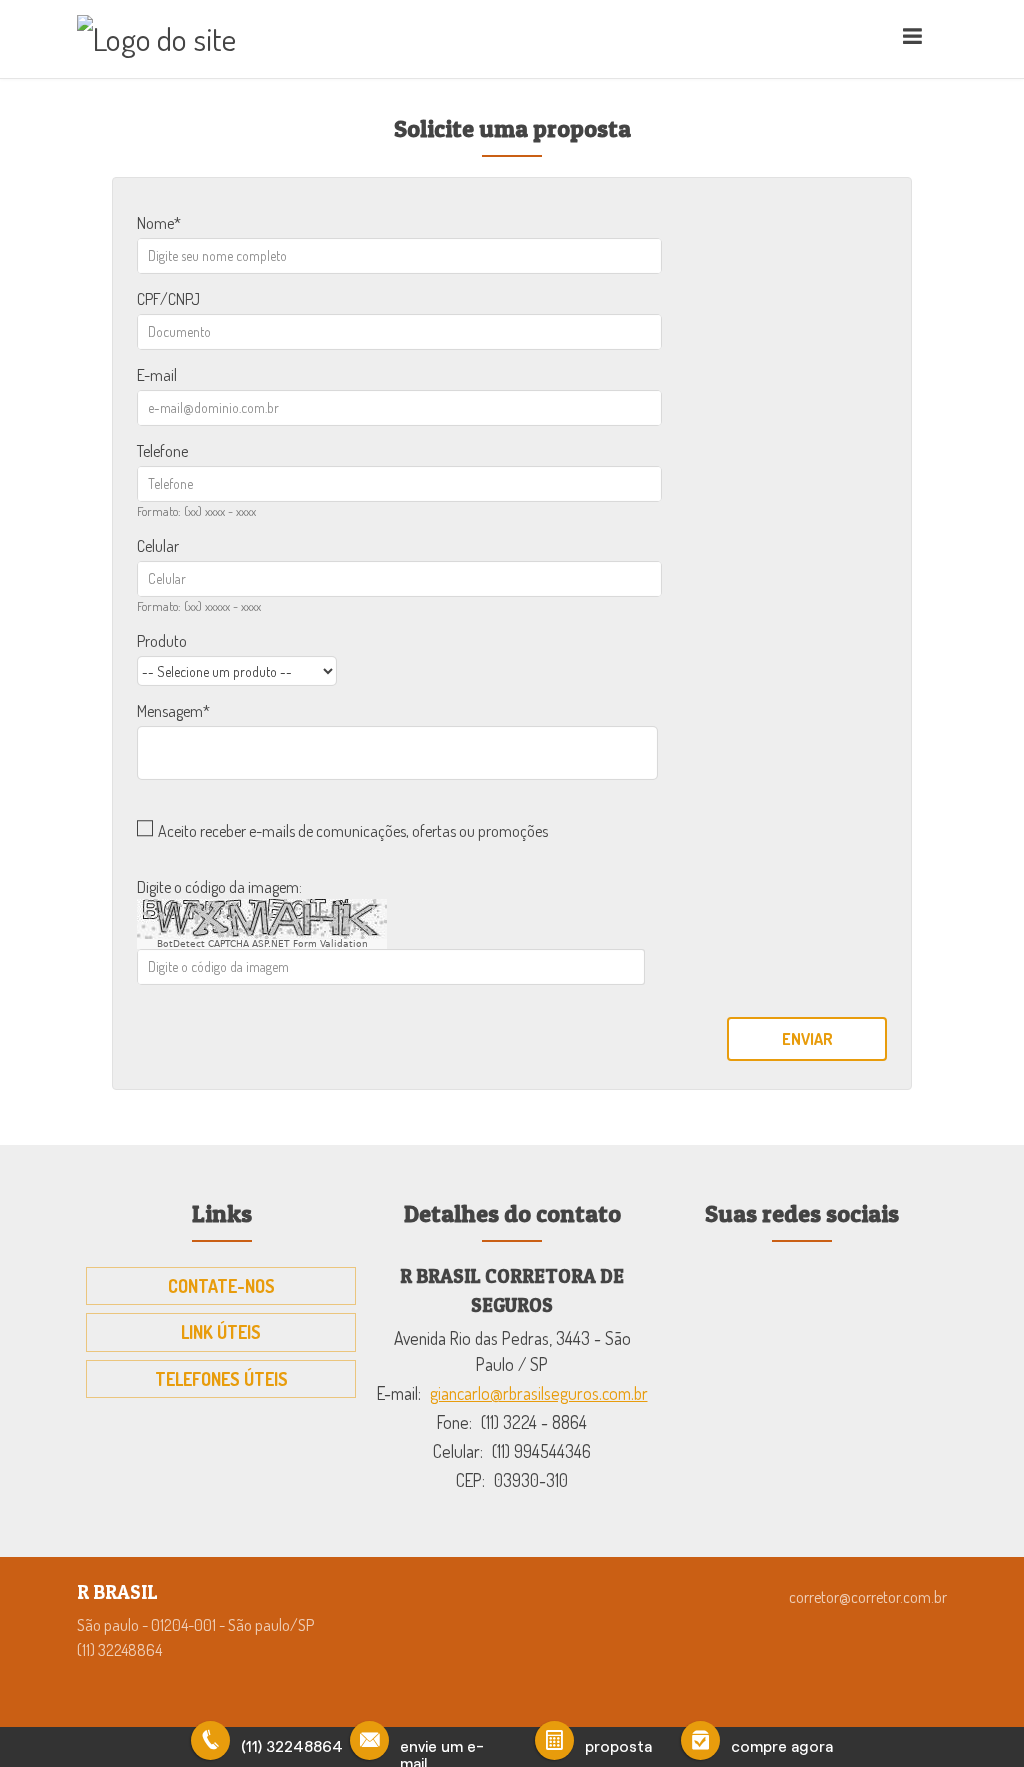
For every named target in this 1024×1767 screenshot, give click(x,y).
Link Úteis (221, 1332)
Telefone (162, 451)
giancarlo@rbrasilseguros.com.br (539, 1393)
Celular (158, 546)
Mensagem (170, 711)
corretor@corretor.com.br (868, 1597)
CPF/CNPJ (168, 299)
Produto (162, 641)
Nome (155, 223)
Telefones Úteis (221, 1379)
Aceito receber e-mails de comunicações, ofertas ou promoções (353, 831)
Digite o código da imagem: (219, 887)
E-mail (157, 375)
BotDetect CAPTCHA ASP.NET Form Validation (262, 944)
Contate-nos (221, 1286)
